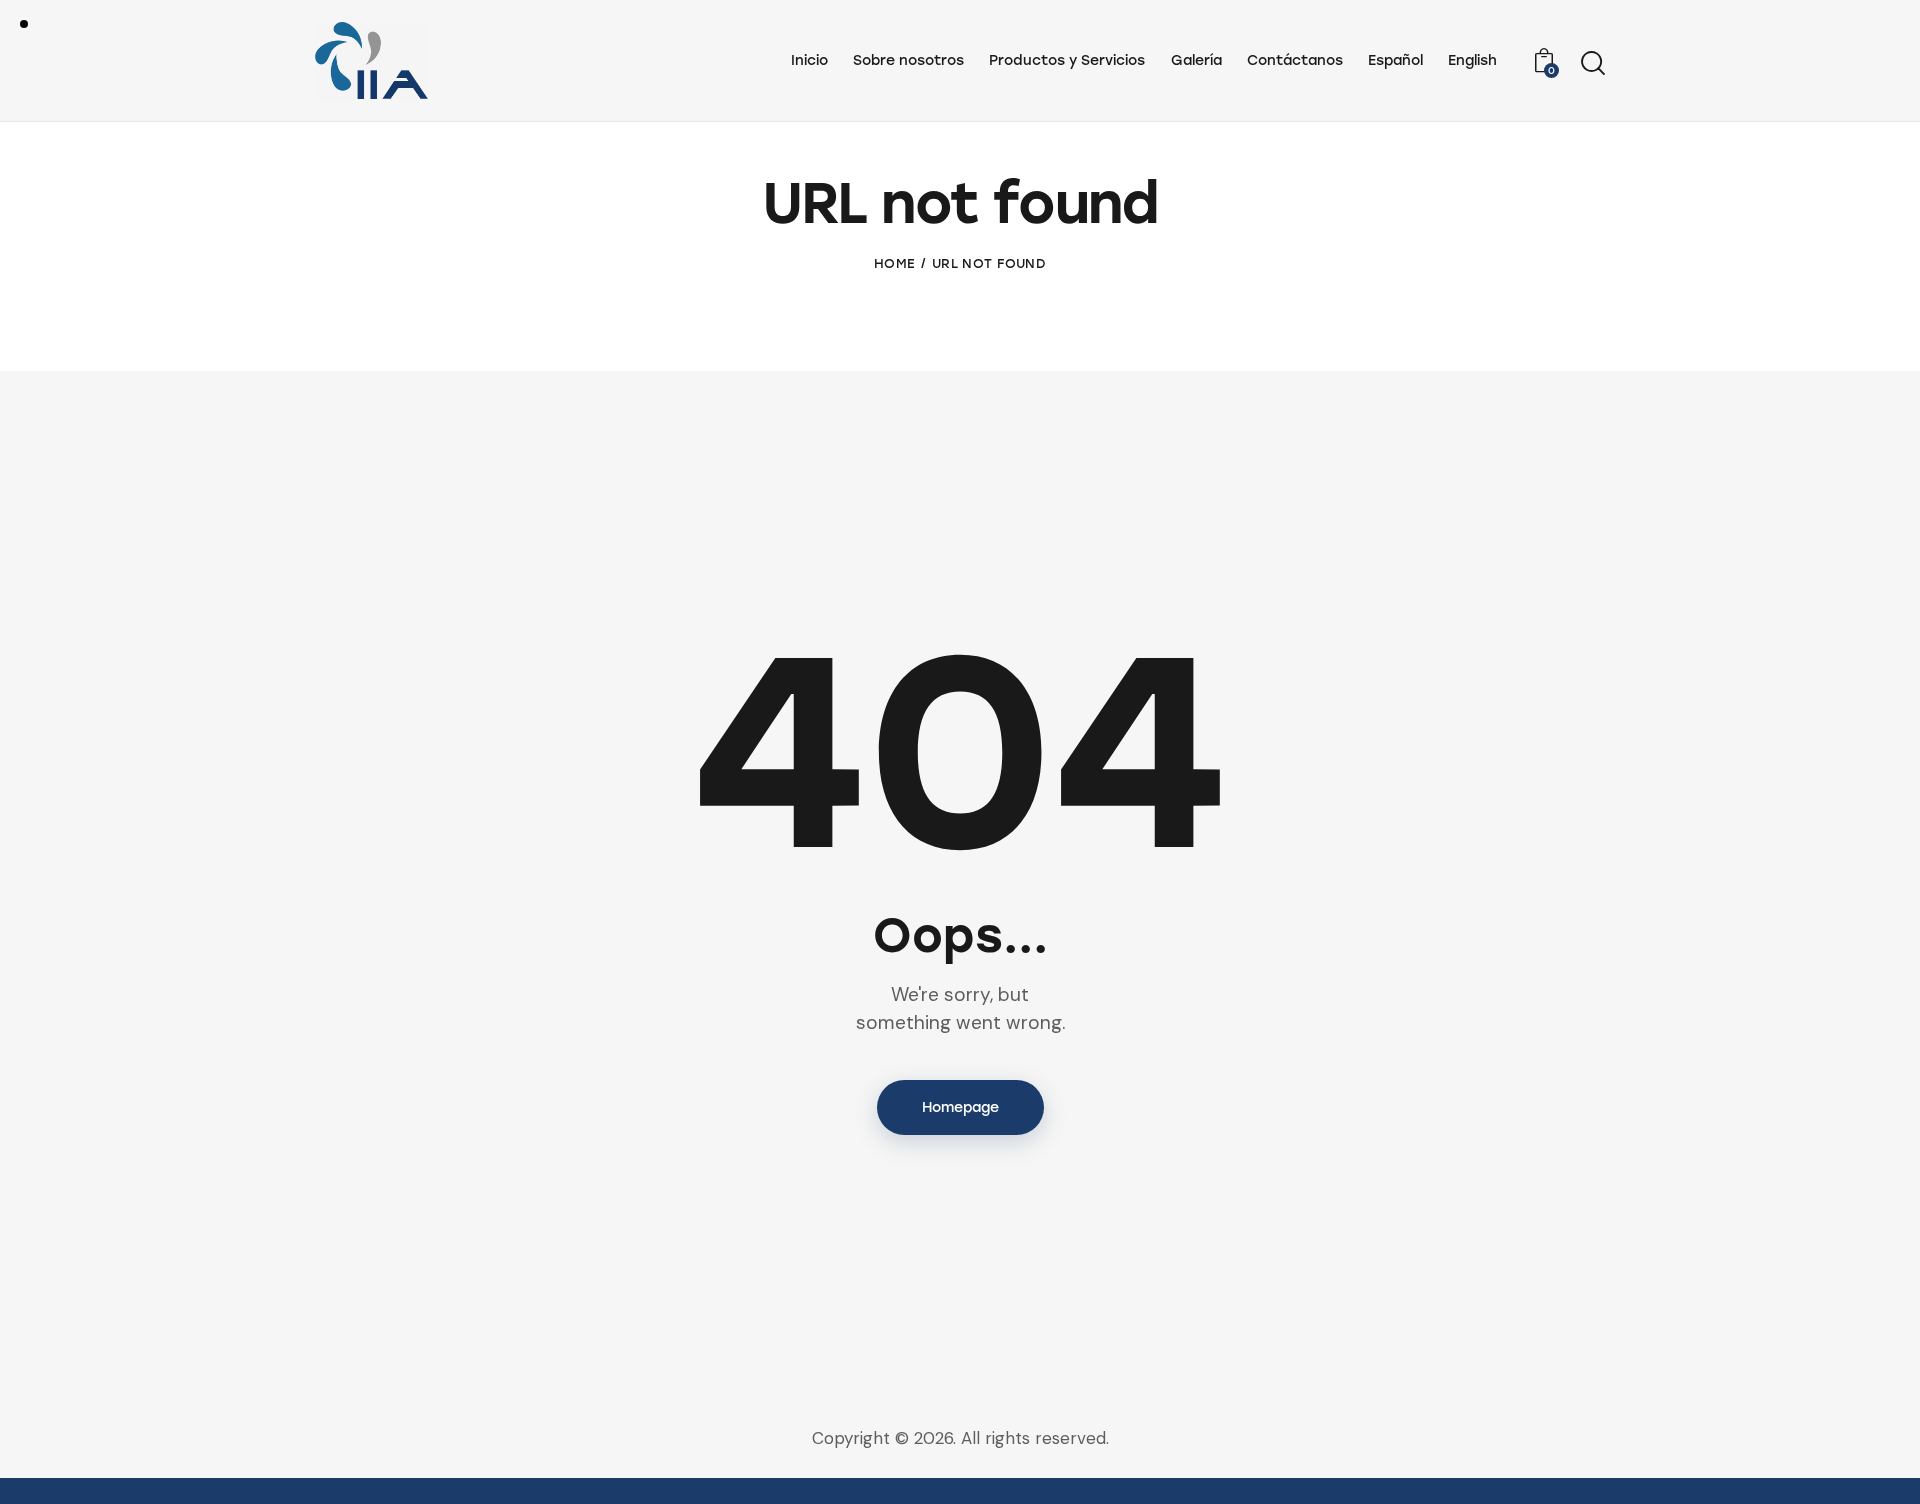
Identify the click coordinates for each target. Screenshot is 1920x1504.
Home (894, 263)
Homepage (960, 1107)
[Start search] (1593, 63)
